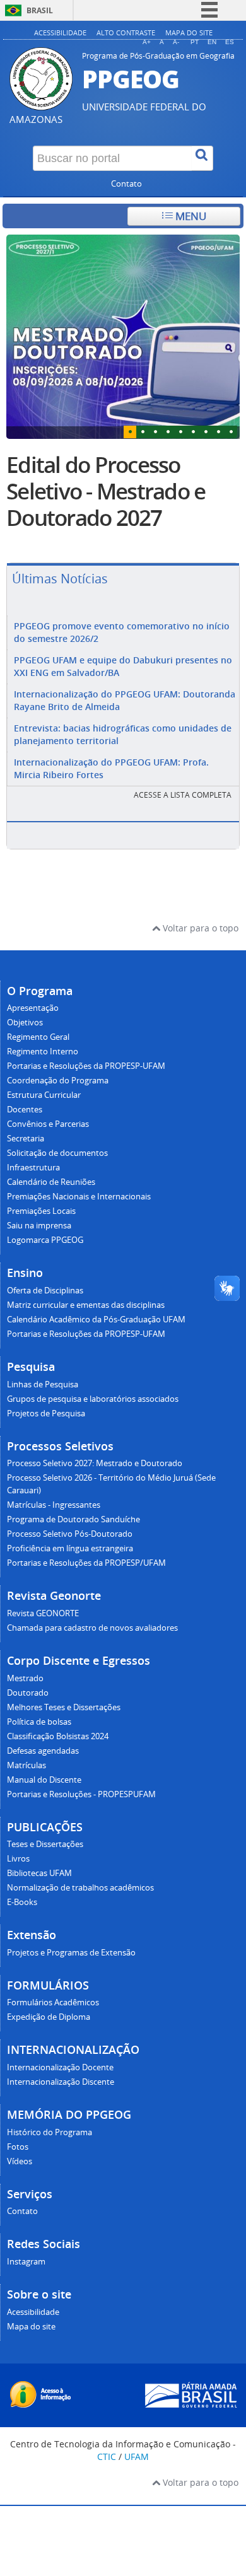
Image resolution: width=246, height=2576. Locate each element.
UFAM (137, 2457)
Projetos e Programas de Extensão (71, 1953)
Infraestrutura (33, 1168)
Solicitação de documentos (57, 1153)
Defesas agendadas (43, 1751)
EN (212, 42)
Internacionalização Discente (61, 2082)
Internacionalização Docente (60, 2067)
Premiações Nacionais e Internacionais (79, 1197)
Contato (126, 184)
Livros (18, 1859)
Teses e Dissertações (45, 1844)
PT (195, 42)
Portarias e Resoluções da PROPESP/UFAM (86, 1563)
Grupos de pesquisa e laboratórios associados (93, 1399)
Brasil (40, 10)
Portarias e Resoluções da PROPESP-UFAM (86, 1066)
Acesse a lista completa (183, 795)
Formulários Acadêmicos (53, 2002)
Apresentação (33, 1008)
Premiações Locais (41, 1211)
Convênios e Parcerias (48, 1124)
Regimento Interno (43, 1052)
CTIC (107, 2457)
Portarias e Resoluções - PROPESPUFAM (81, 1794)
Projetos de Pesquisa (46, 1413)
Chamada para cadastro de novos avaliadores (92, 1628)
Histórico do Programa (50, 2132)
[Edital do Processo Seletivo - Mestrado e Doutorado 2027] (123, 336)
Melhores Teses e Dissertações (64, 1707)
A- (176, 42)
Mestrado (25, 1678)
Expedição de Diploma (49, 2017)
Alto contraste (126, 32)
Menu (190, 216)
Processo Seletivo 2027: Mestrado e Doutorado (95, 1463)
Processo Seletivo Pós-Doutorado (70, 1534)
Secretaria (26, 1139)
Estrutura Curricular (44, 1095)
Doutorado (28, 1693)
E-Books (22, 1902)
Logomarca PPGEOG (45, 1240)
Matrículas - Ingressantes (54, 1505)
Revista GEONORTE (43, 1613)
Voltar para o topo (199, 928)
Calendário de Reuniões (51, 1182)
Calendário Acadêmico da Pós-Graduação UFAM (96, 1320)
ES (230, 42)
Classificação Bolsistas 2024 (58, 1736)
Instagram (26, 2262)
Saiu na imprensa (39, 1226)
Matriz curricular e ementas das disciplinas (86, 1305)
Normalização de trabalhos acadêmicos (80, 1888)
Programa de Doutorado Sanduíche (73, 1519)
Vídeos (20, 2161)
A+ (147, 42)
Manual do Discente (44, 1780)
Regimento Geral (38, 1037)
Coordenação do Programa (58, 1081)
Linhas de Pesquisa (43, 1384)
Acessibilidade (60, 32)
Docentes (25, 1110)
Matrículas (26, 1765)
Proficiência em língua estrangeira (70, 1548)
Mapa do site (189, 32)
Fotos (18, 2147)
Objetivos (25, 1023)
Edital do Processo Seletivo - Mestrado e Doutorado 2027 (106, 491)
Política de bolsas (39, 1722)
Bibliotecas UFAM (39, 1873)
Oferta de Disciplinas (45, 1291)
